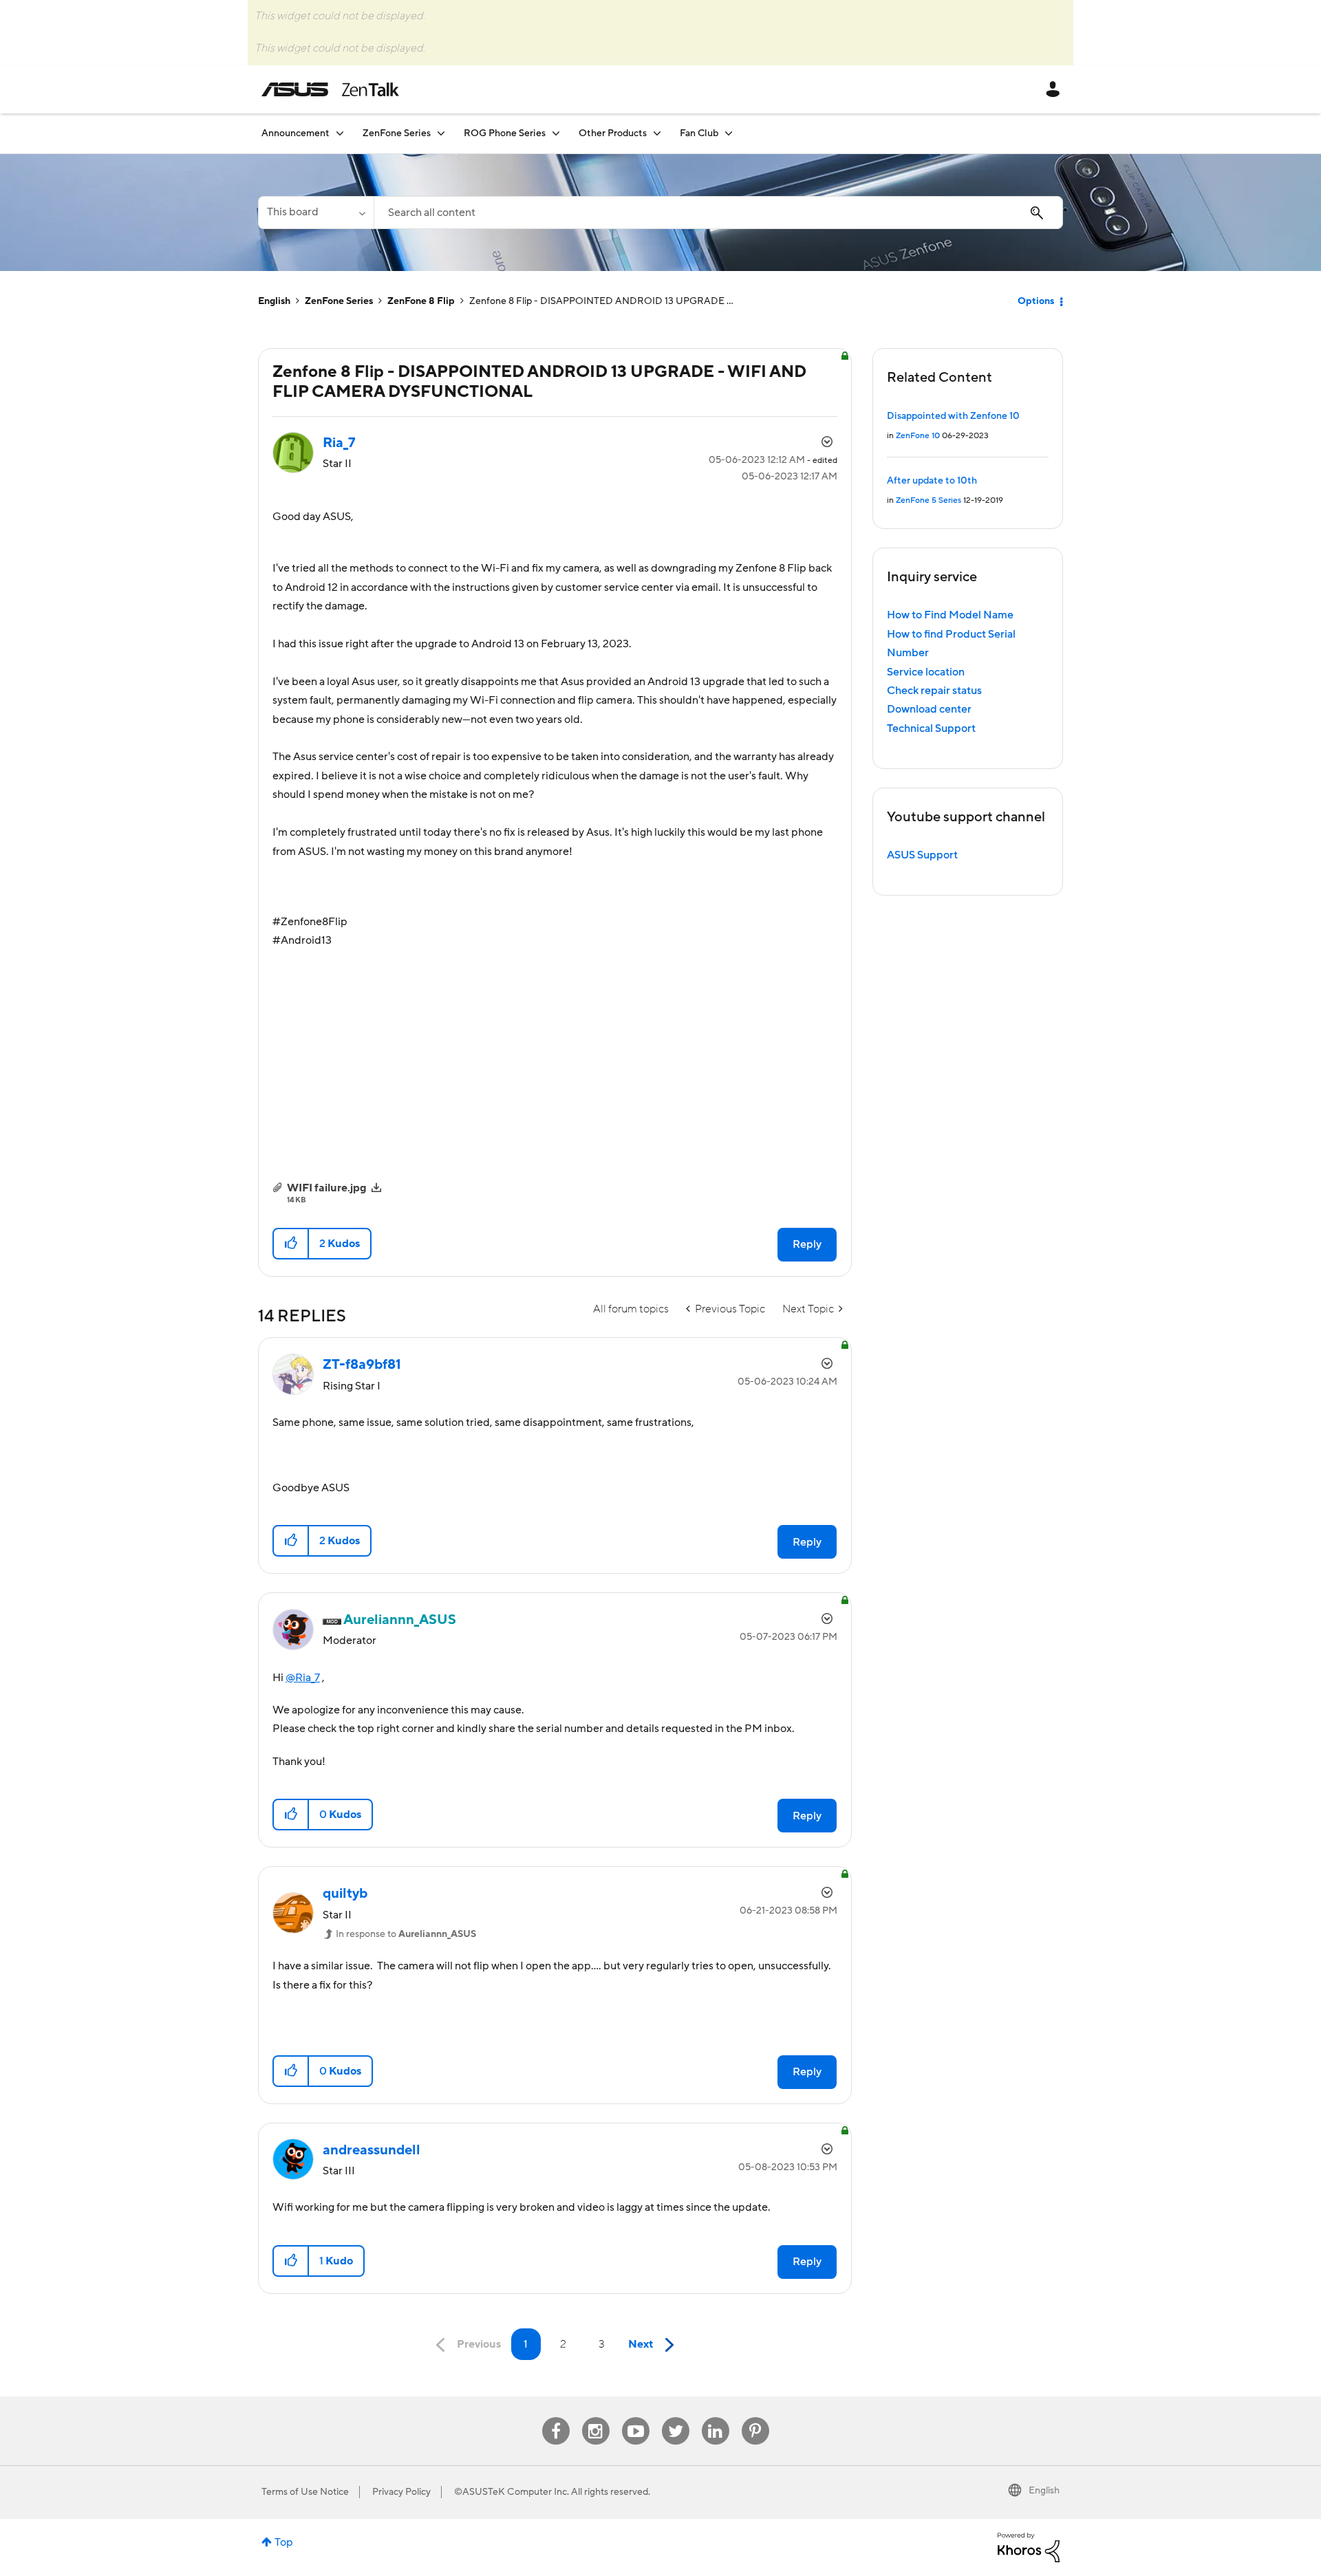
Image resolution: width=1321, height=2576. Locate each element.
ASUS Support (922, 855)
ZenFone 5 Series (928, 500)
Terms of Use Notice (305, 2492)
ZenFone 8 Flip (421, 301)
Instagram (595, 2417)
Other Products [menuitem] (613, 133)
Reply (807, 1244)
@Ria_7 (303, 1678)
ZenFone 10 (918, 436)
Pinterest (755, 2417)
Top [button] (284, 2542)
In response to (406, 1934)
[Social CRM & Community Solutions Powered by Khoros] (1029, 2547)
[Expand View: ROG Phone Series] (556, 133)
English (274, 301)
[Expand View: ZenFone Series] (441, 133)
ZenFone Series (339, 301)
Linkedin (716, 2417)
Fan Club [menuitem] (699, 133)
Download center (929, 709)
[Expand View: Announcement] (340, 133)
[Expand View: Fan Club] (729, 133)
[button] (291, 1244)
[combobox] (718, 213)
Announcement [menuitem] (296, 133)
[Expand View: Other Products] (657, 133)
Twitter (675, 2417)
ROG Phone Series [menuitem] (505, 133)
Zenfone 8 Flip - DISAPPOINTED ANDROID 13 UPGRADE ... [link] (601, 301)
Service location (926, 672)
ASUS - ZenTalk (330, 89)
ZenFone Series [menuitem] (397, 133)
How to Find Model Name (950, 615)
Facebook (556, 2417)
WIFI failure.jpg (327, 1188)
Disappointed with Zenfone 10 (953, 416)
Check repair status (934, 691)
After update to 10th (932, 481)
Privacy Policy (401, 2492)
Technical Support (931, 728)
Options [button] (1036, 301)
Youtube (636, 2417)
